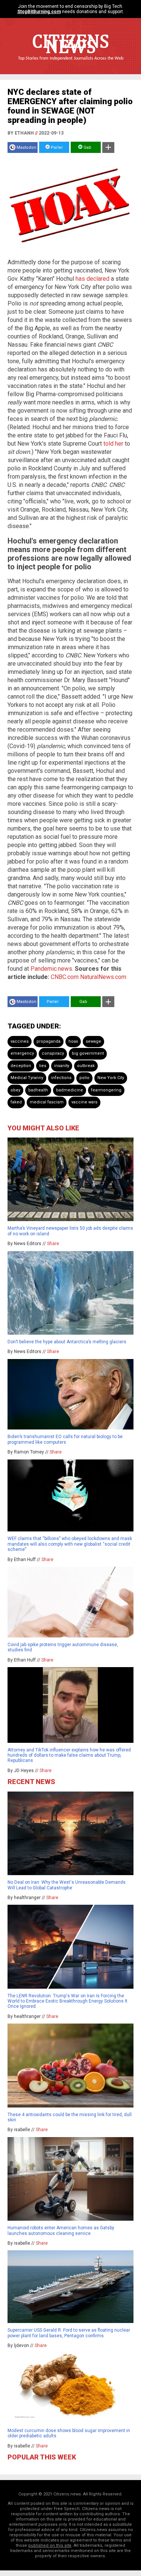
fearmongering (106, 1090)
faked (16, 1102)
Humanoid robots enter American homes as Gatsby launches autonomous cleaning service (61, 2230)
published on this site (50, 2545)
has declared (92, 279)
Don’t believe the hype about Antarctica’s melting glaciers (67, 1342)
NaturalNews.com (103, 977)
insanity (62, 1066)
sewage (93, 1041)
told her (113, 444)
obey (15, 1090)
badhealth (38, 1090)
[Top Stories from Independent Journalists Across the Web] (71, 64)
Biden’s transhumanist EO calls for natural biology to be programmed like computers (65, 1439)
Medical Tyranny (27, 1078)
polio (84, 1078)
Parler (56, 147)
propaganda (49, 1041)
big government (88, 1053)
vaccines (20, 1041)
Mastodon (27, 147)
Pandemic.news (51, 969)
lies (43, 1066)
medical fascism (47, 1102)
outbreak (86, 1066)
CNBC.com (65, 977)
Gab (87, 147)
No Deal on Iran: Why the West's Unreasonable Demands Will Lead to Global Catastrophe (67, 1885)
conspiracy (53, 1053)
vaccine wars (84, 1102)
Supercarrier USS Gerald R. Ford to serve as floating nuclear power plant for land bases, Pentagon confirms (69, 2333)
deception (21, 1066)
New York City (111, 1078)
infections (61, 1078)
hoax (73, 1041)
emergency (22, 1053)
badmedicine (70, 1090)
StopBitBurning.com (39, 12)
